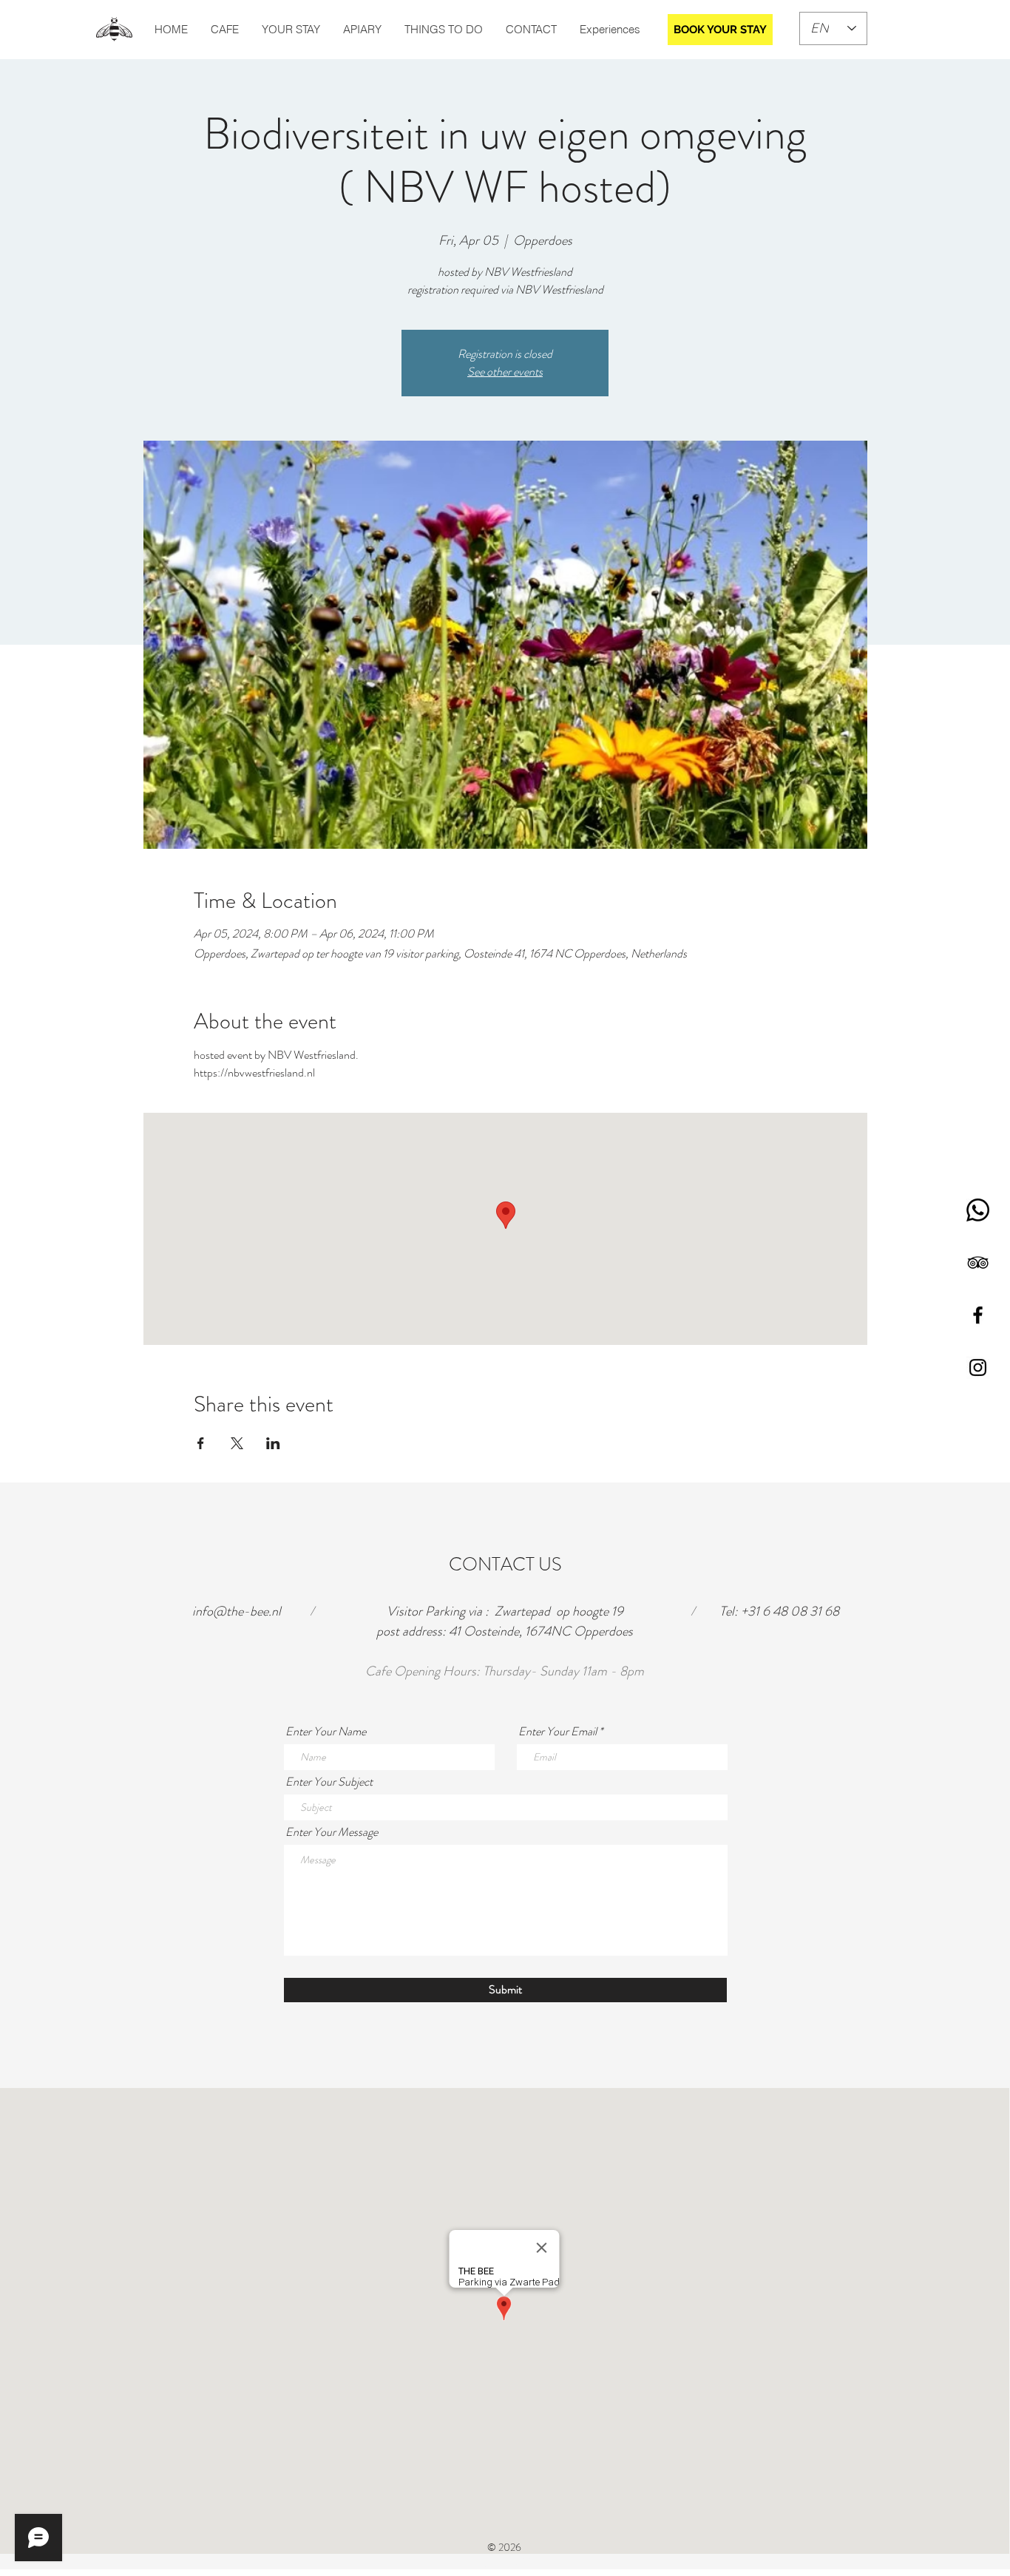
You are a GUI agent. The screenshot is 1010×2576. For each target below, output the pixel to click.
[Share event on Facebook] (201, 1443)
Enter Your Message (332, 1832)
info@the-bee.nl (237, 1611)
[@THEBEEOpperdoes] (978, 1315)
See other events (505, 372)
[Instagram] (978, 1367)
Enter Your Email (557, 1732)
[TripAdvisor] (978, 1262)
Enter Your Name (326, 1732)
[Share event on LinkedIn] (273, 1443)
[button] (443, 30)
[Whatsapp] (978, 1210)
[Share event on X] (237, 1443)
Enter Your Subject (329, 1782)
